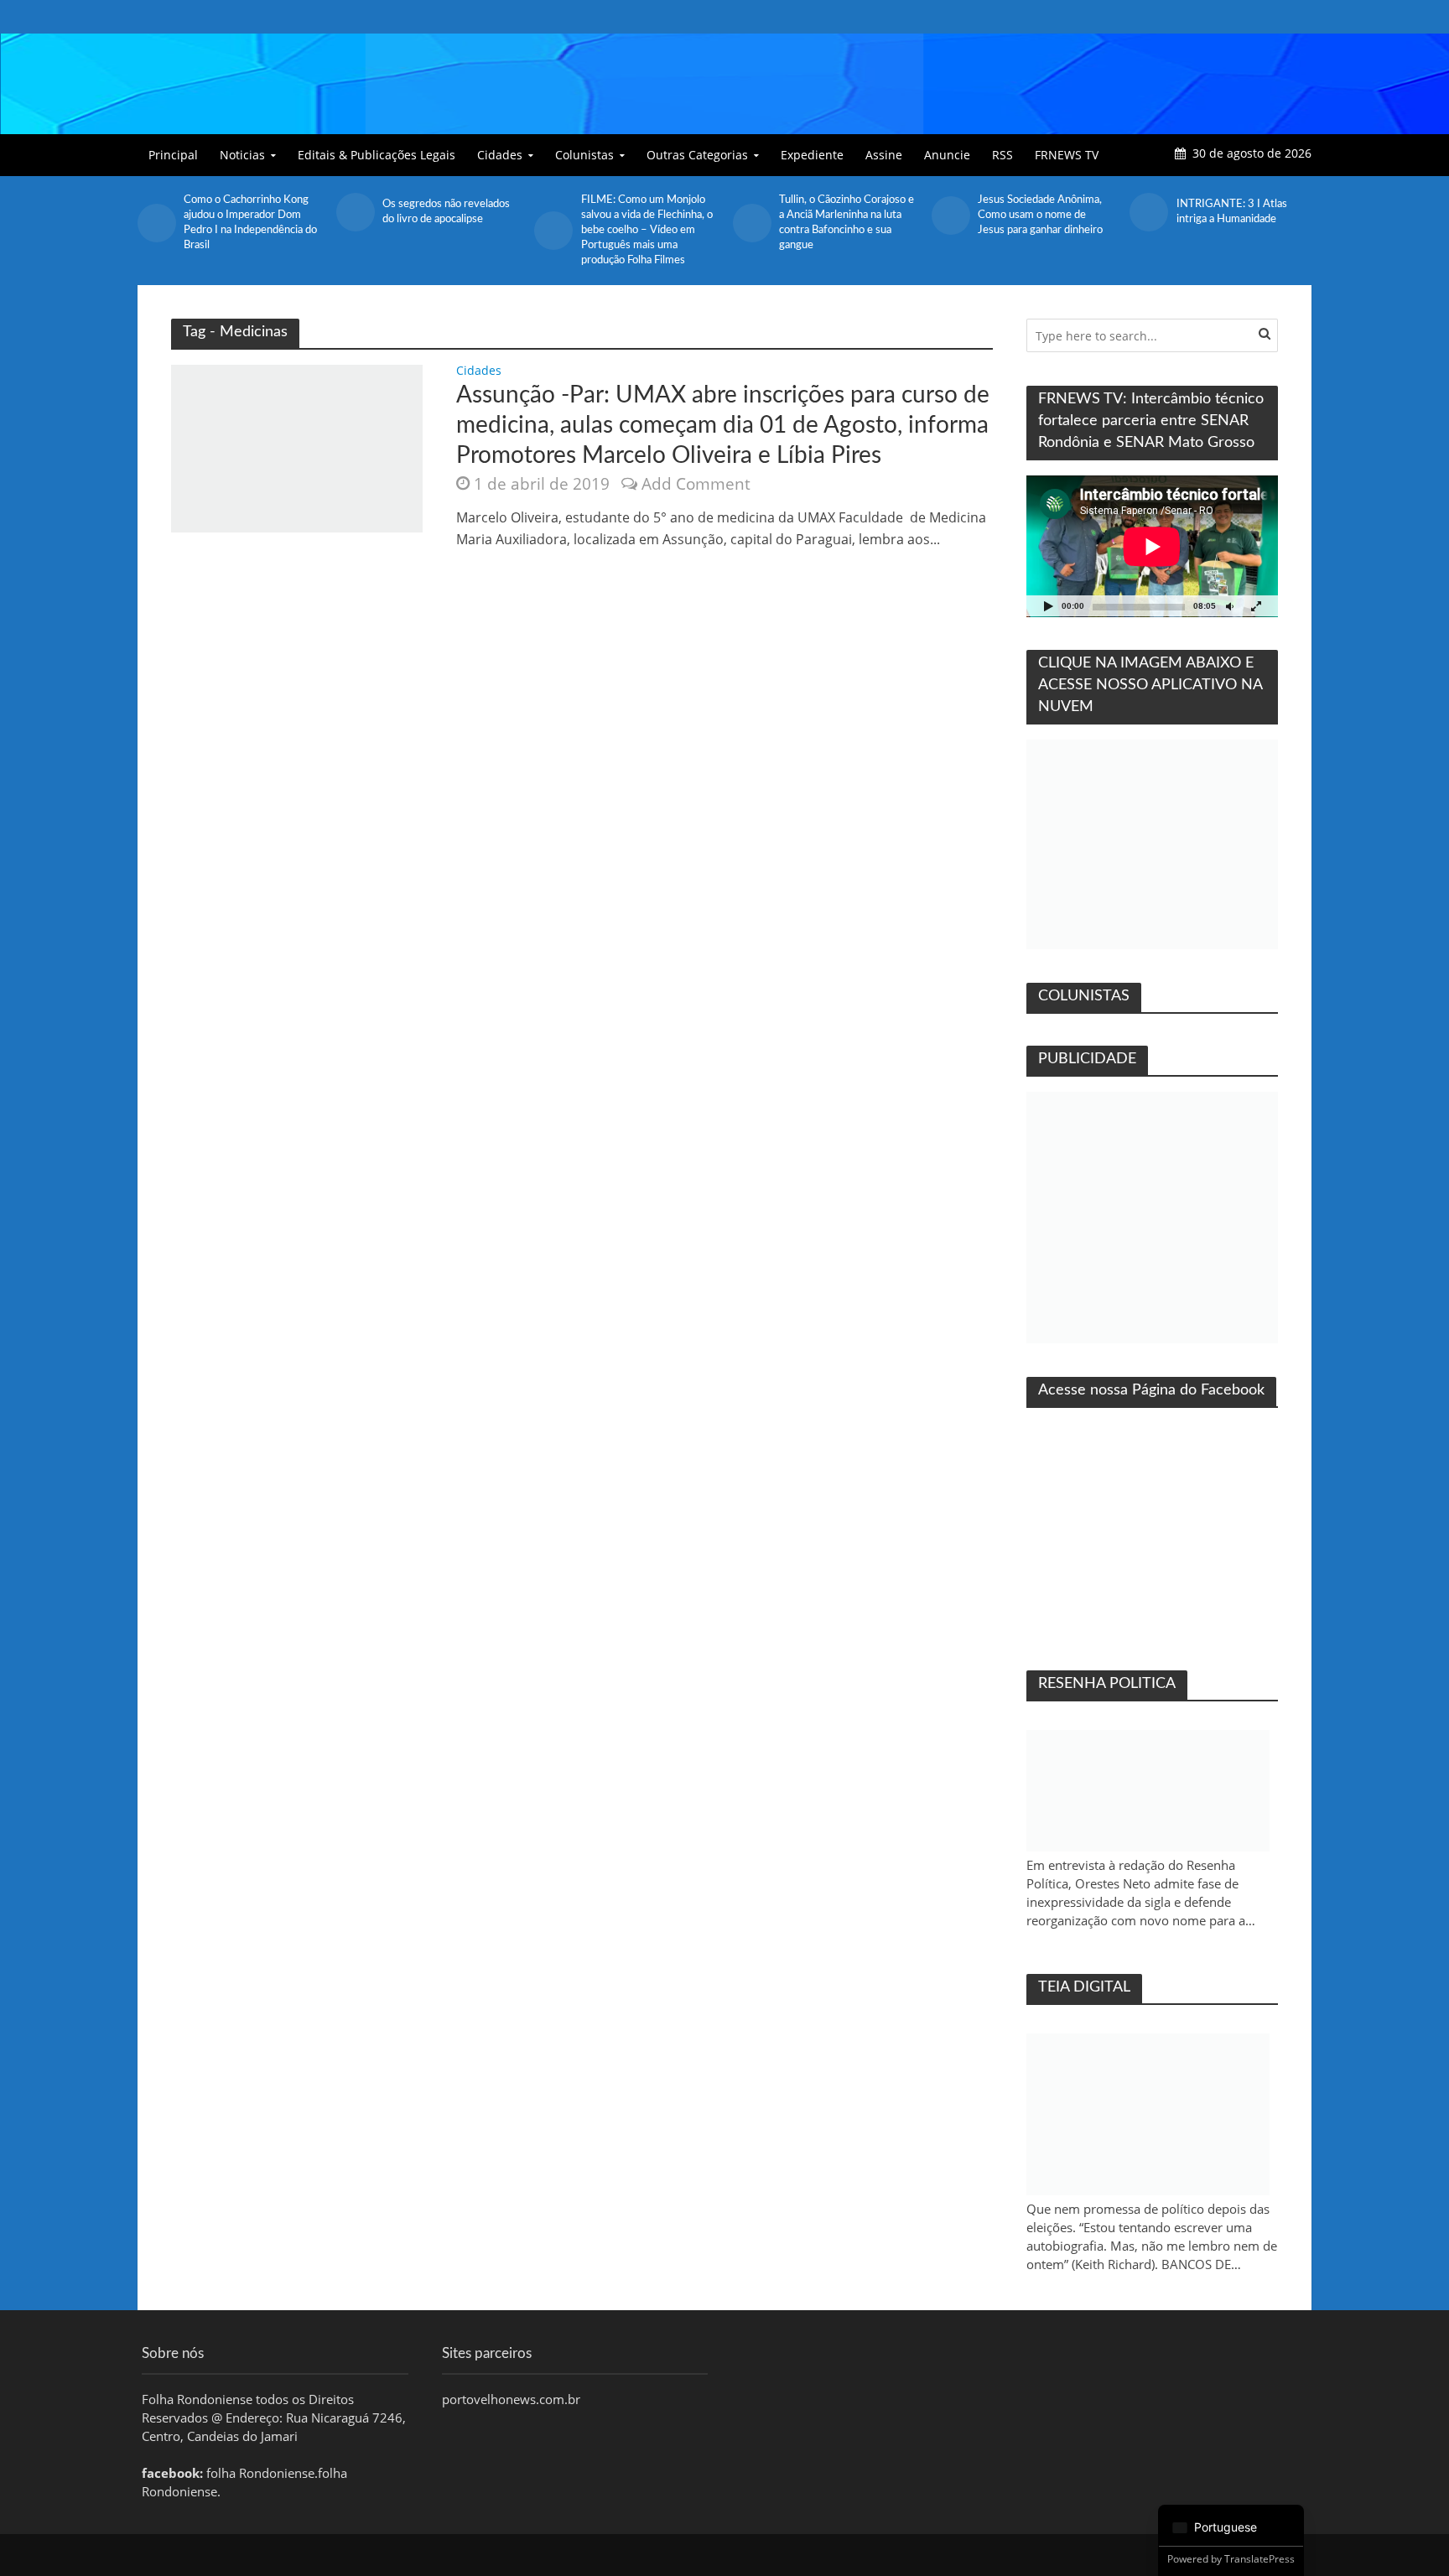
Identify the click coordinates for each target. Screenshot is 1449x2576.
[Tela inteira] (1256, 606)
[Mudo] (1229, 606)
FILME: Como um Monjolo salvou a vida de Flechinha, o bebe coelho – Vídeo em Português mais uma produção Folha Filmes (647, 230)
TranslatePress (1259, 2559)
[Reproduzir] (1048, 606)
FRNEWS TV (1067, 155)
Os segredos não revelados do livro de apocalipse (446, 212)
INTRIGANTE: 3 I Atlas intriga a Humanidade (1232, 212)
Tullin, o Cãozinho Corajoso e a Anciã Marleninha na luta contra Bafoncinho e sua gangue (847, 223)
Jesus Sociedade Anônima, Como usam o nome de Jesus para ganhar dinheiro (1040, 215)
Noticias (242, 155)
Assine (884, 155)
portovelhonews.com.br (511, 2399)
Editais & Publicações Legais (377, 155)
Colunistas (584, 155)
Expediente (812, 155)
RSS (1002, 155)
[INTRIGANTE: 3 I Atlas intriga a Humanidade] (1148, 212)
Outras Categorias (697, 155)
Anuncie (947, 155)
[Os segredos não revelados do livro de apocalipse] (355, 212)
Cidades (500, 155)
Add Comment (696, 484)
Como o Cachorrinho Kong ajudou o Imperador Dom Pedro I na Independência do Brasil (250, 223)
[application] (1152, 546)
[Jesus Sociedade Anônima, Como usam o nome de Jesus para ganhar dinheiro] (950, 216)
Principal (173, 155)
